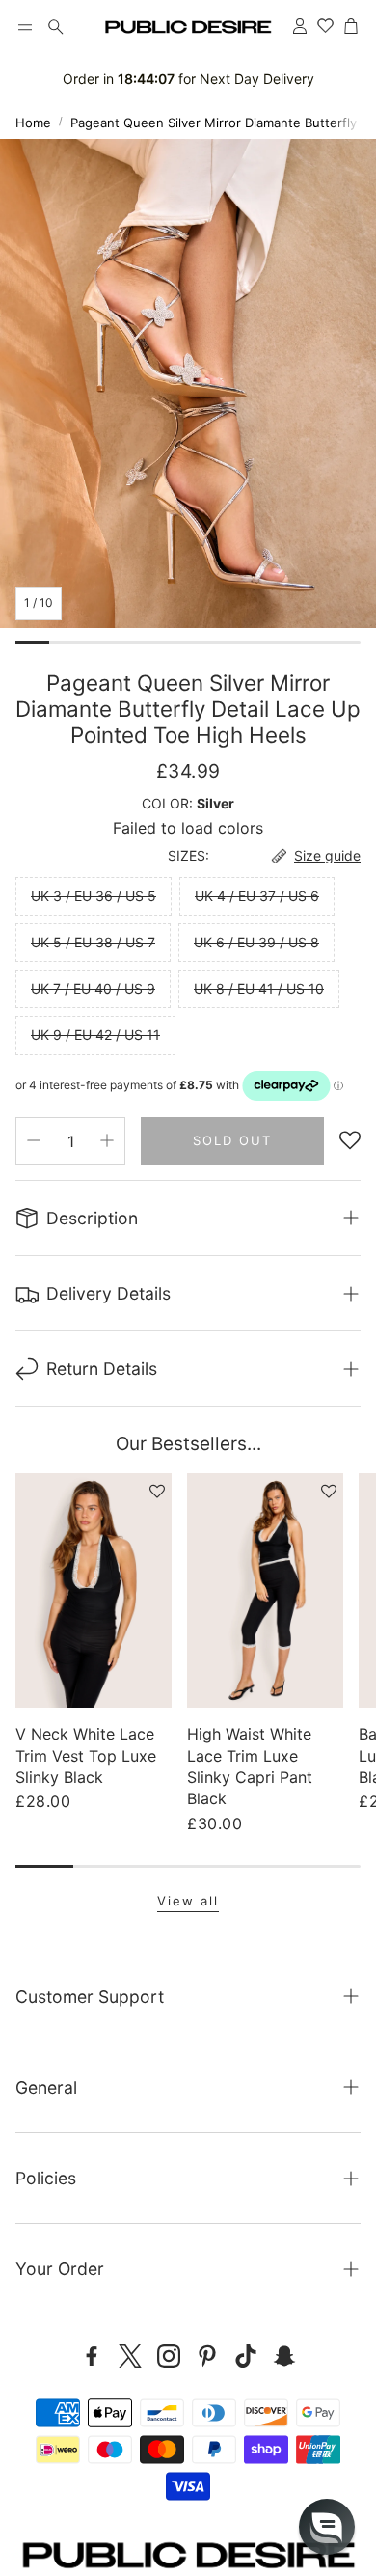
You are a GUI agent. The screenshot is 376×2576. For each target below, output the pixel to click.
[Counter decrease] (34, 1140)
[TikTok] (246, 2356)
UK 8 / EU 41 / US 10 (259, 988)
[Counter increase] (107, 1140)
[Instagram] (169, 2356)
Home (33, 123)
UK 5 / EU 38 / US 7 (93, 942)
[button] (25, 27)
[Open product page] (94, 1590)
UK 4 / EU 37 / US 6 (257, 896)
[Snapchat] (284, 2356)
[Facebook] (92, 2356)
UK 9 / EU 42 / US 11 (95, 1035)
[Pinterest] (207, 2356)
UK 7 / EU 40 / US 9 (93, 988)
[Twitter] (130, 2356)
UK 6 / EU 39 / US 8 (256, 942)
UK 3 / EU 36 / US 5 (94, 896)
